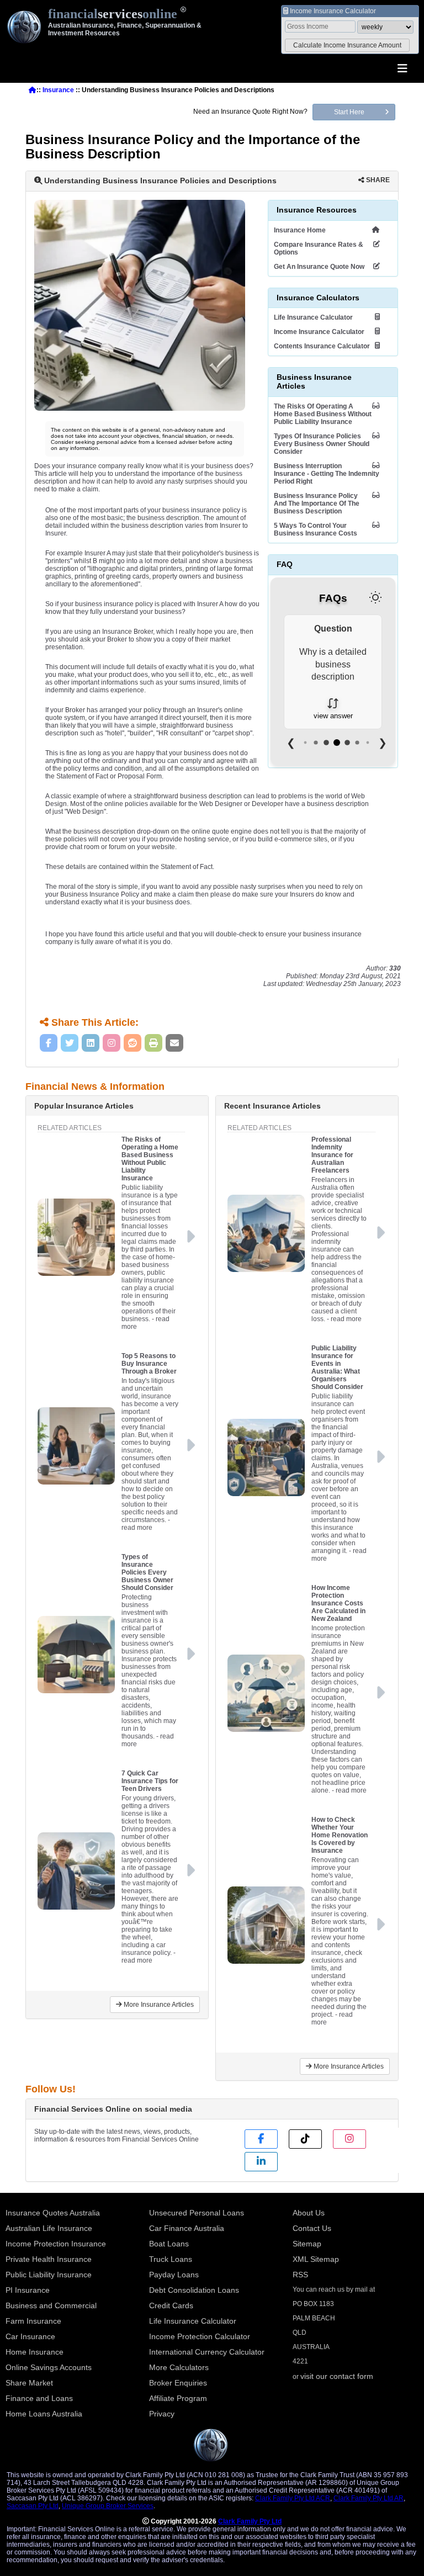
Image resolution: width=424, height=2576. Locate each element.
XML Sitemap (316, 2259)
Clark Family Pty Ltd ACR (293, 2498)
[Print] (153, 1043)
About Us (309, 2213)
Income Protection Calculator (200, 2336)
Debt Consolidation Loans (194, 2290)
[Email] (174, 1043)
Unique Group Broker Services (108, 2506)
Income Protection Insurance (56, 2244)
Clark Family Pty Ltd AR (369, 2498)
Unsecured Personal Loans (197, 2213)
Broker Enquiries (178, 2383)
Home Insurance (35, 2352)
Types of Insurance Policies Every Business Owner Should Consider (322, 444)
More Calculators (179, 2367)
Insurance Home (300, 230)
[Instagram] (112, 1043)
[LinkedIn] (91, 1043)
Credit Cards (171, 2305)
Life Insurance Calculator (313, 317)
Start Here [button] (349, 112)
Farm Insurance (33, 2321)
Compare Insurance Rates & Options (319, 248)
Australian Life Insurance (49, 2228)
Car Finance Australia (187, 2228)
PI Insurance (28, 2290)
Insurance (58, 90)
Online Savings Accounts (49, 2367)
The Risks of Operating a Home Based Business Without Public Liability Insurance (323, 414)
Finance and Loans (39, 2398)
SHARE (377, 180)
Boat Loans (169, 2244)
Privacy (162, 2414)
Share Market (29, 2383)
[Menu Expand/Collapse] (402, 69)
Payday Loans (174, 2275)
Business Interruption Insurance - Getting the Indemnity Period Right (327, 474)
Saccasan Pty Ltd (33, 2506)
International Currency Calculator (207, 2352)
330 (395, 968)
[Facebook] (49, 1043)
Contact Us (312, 2228)
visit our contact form (337, 2376)
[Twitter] (70, 1043)
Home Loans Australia (44, 2414)
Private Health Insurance (49, 2259)
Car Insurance (30, 2336)
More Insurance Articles (158, 2005)
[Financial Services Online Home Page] (33, 90)
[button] (347, 45)
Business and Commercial (51, 2305)
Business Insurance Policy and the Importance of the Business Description (317, 503)
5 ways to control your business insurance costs (316, 529)
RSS (300, 2275)
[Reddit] (132, 1043)
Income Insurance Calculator (319, 332)
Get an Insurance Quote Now (319, 267)
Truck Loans (171, 2259)
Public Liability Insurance (49, 2275)
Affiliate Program (178, 2398)
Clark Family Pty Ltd (250, 2521)
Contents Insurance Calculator (322, 346)
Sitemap (307, 2244)
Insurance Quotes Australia (53, 2213)
